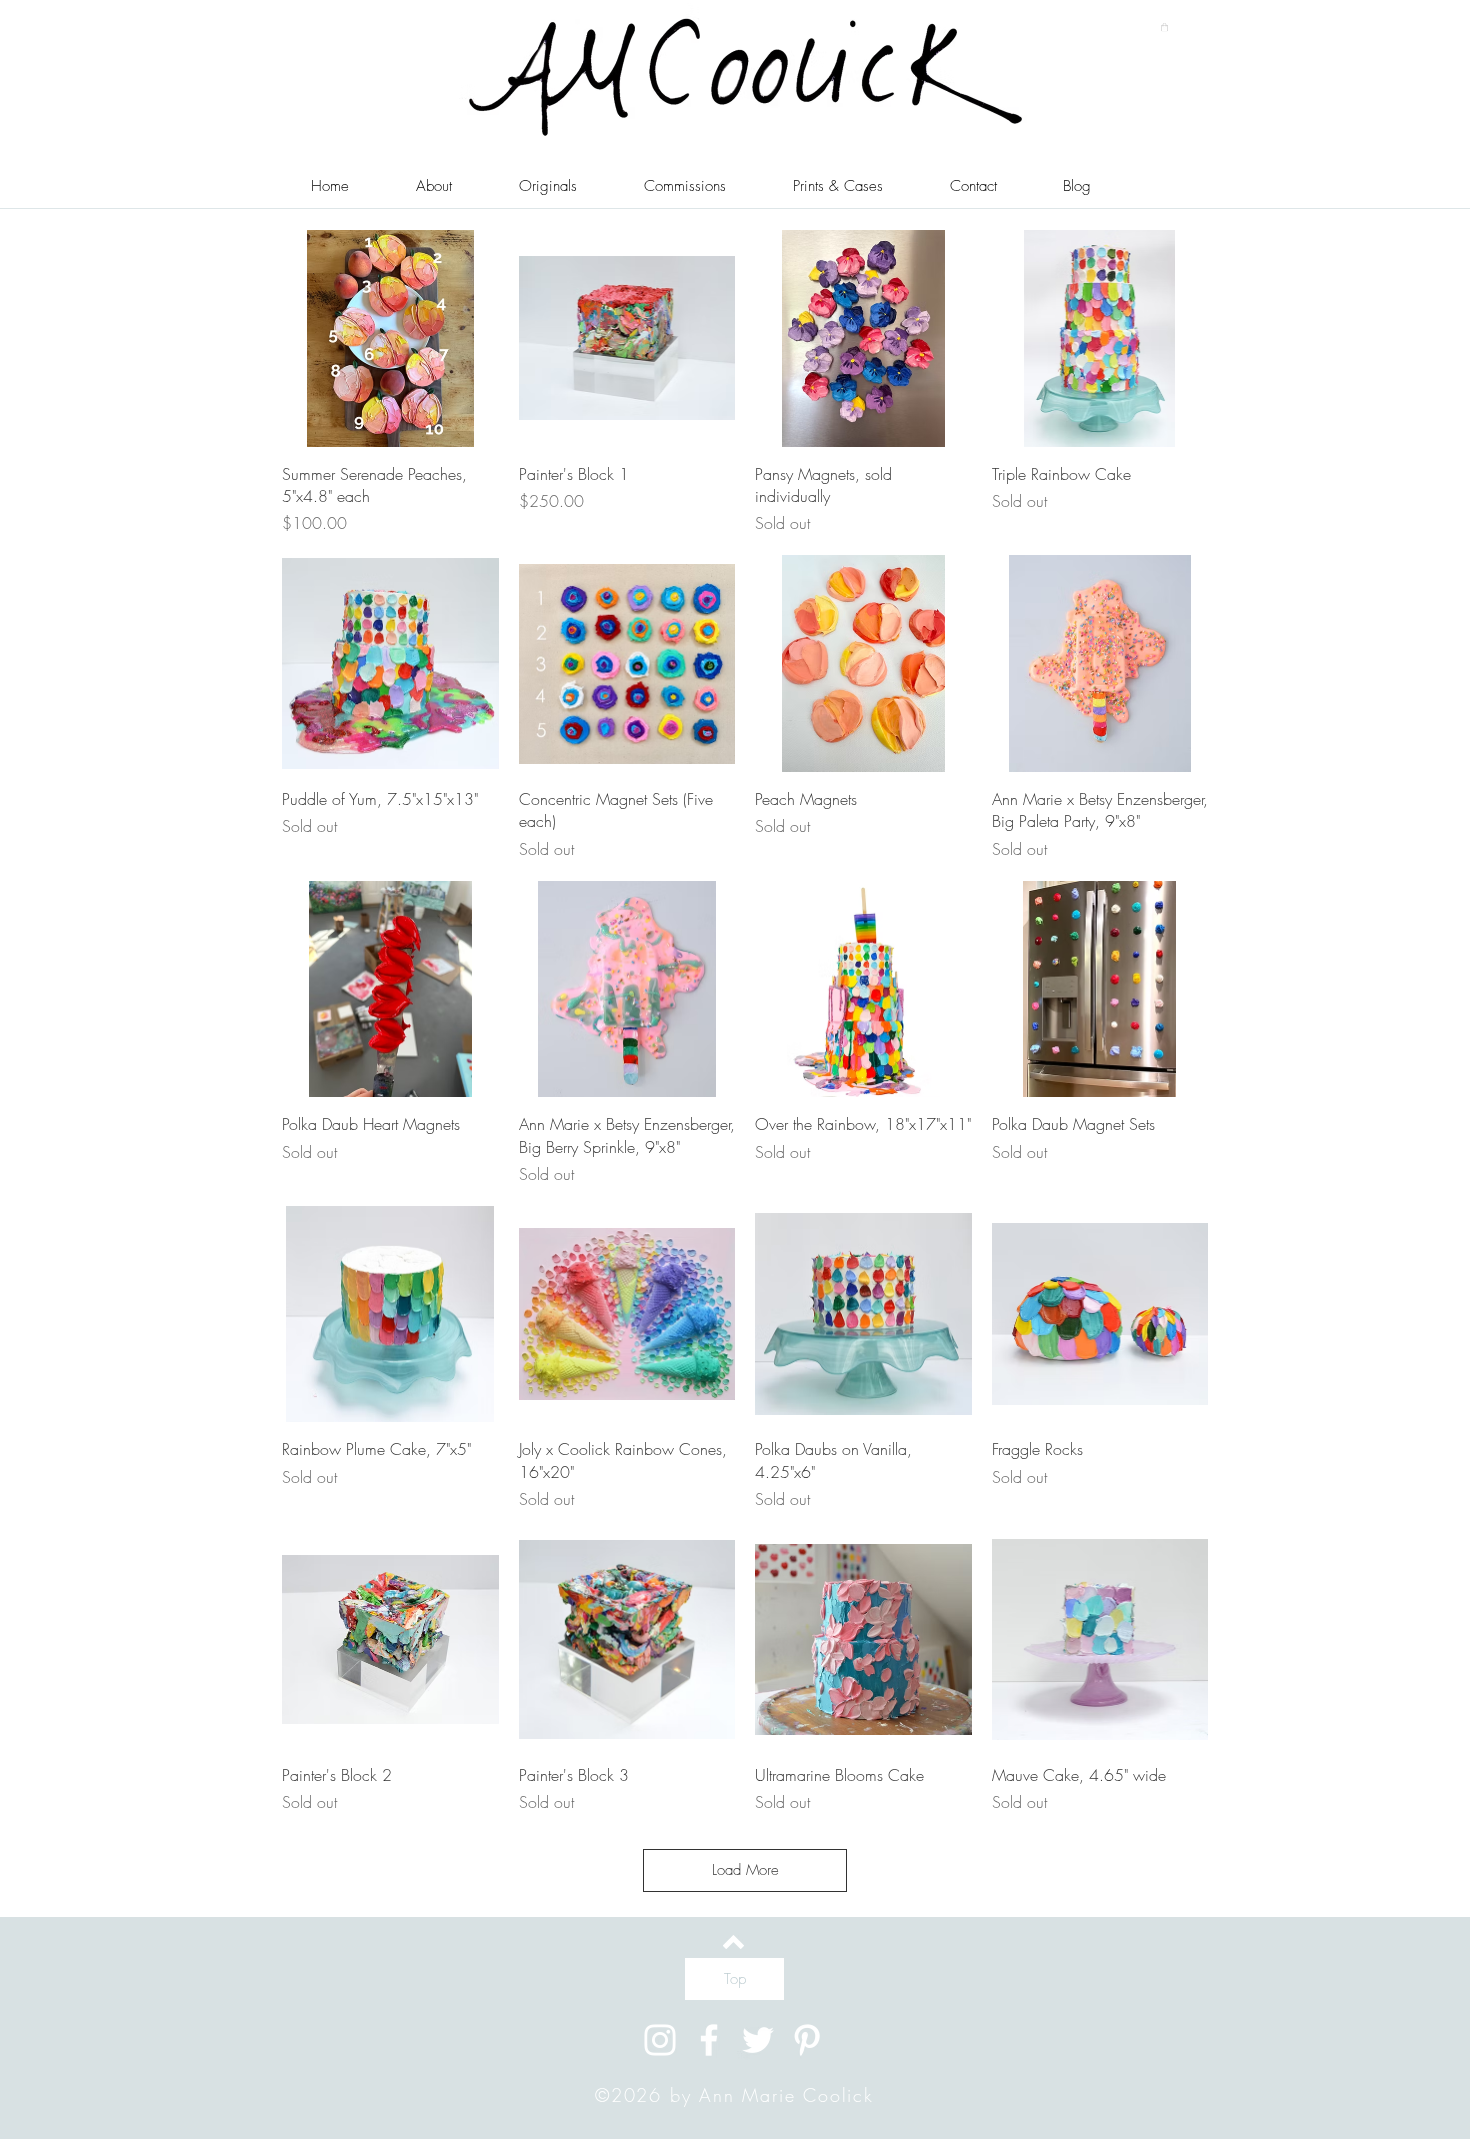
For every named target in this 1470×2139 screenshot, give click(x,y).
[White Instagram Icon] (660, 2040)
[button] (1164, 27)
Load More (745, 1870)
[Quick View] (390, 338)
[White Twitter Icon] (758, 2040)
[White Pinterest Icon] (807, 2040)
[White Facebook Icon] (709, 2040)
